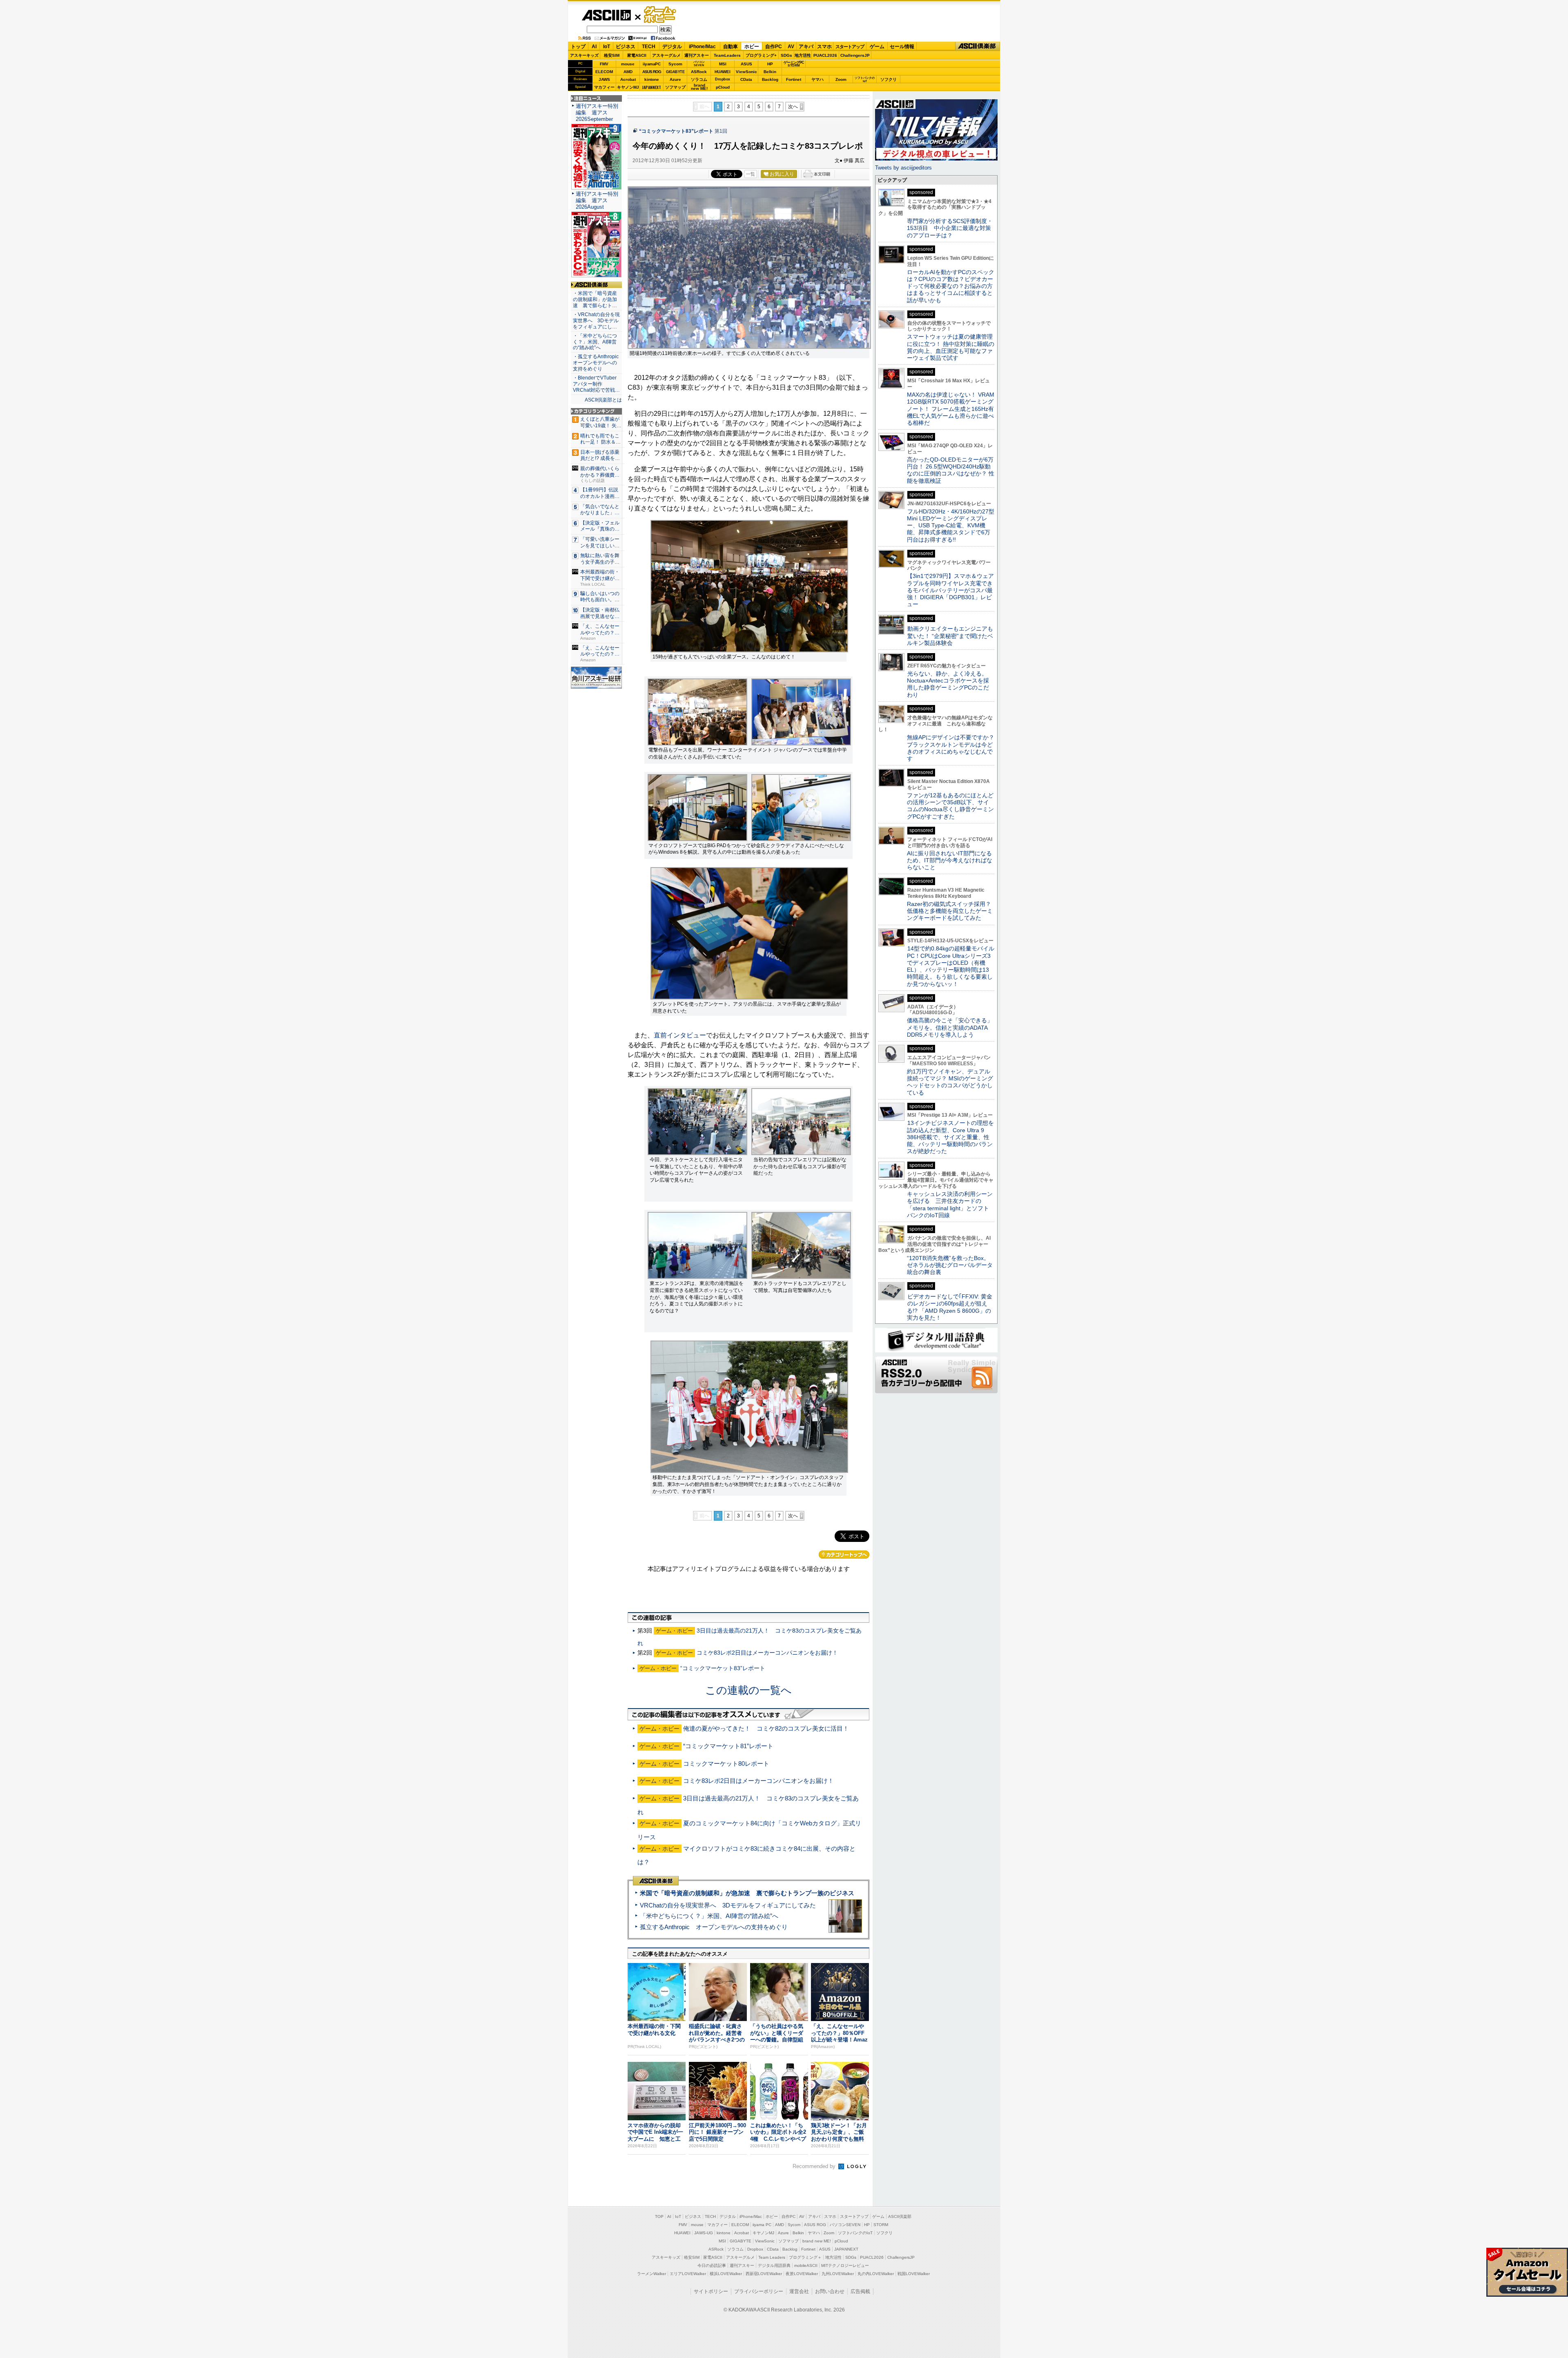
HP (770, 64)
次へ (793, 107)
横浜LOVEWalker (726, 2274)
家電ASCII (637, 55)
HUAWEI (723, 72)
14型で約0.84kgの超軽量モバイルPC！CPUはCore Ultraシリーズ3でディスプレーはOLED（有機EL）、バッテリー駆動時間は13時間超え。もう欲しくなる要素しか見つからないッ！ (951, 966)
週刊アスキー (697, 55)
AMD (628, 72)
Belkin (770, 72)
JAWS (604, 79)
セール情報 (902, 47)
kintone (652, 79)
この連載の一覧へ (748, 1690)
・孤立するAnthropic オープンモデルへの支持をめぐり (596, 363)
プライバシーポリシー (759, 2291)
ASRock (699, 72)
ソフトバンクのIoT (865, 79)
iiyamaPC (651, 64)
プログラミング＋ (805, 2257)
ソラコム (699, 79)
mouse (628, 64)
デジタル (672, 47)
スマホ (824, 47)
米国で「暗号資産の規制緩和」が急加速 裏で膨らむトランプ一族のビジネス (747, 1893)
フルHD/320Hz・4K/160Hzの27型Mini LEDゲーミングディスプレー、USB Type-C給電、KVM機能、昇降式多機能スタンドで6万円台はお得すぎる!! (951, 525)
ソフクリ (889, 79)
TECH (649, 47)
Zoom (841, 79)
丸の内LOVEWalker (876, 2274)
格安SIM (612, 55)
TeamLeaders (727, 55)
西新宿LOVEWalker (764, 2274)
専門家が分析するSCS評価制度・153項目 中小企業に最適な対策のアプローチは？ (950, 228)
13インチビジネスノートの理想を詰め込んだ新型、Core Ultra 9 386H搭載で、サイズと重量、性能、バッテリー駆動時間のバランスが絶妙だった (950, 1137)
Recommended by (815, 2166)
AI (594, 47)
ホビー (752, 47)
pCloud (723, 87)
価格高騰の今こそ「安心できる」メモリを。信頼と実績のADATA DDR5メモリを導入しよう (950, 1027)
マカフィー (604, 87)
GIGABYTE (675, 72)
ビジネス (626, 47)
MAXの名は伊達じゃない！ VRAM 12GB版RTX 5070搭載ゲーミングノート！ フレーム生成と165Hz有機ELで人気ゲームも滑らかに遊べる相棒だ (951, 409)
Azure (675, 79)
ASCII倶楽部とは (603, 400)
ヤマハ (817, 79)
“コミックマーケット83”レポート (676, 131)
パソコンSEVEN (699, 64)
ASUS (746, 64)
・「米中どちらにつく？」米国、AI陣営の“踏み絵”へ (595, 342)
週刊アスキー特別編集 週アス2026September (597, 113)
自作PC (774, 47)
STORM (881, 2225)
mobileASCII (806, 2265)
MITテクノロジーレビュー (845, 2265)
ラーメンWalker (651, 2274)
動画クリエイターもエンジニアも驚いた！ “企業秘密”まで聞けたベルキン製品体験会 (950, 636)
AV (791, 47)
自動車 (731, 47)
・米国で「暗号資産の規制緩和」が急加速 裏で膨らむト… (595, 299)
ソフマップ (675, 87)
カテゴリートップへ (844, 1555)
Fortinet (794, 79)
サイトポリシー (711, 2291)
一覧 (751, 174)
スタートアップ (850, 47)
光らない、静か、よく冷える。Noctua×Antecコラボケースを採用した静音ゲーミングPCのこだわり (948, 684)
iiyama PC (762, 2225)
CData (746, 79)
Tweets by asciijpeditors (903, 168)
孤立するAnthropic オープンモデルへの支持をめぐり (714, 1927)
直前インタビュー (680, 1035)
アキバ (806, 47)
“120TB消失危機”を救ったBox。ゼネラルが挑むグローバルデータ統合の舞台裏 (950, 1265)
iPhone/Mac (702, 47)
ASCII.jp (606, 15)
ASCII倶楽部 (978, 46)
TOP (659, 2216)
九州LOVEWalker (838, 2274)
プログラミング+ (761, 55)
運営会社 (799, 2291)
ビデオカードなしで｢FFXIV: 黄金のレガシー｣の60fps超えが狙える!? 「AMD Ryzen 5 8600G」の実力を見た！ (950, 1307)
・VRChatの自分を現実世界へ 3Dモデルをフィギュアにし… (596, 321)
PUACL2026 (825, 55)
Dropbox (723, 79)
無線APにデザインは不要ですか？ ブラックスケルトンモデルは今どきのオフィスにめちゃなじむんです (953, 748)
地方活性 (803, 55)
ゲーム (877, 47)
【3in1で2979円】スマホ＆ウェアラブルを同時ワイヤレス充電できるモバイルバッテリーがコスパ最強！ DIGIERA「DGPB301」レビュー (950, 590)
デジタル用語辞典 (774, 2265)
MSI (723, 64)
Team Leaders (772, 2257)
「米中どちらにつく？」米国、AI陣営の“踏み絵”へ (709, 1916)
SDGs (786, 55)
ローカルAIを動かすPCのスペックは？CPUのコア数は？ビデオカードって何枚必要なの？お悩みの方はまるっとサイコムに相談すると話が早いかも (951, 286)
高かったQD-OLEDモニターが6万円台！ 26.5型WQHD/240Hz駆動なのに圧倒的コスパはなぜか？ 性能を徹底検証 (951, 470)
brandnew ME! (699, 87)
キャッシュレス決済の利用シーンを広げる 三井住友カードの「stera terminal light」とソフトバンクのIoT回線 (950, 1205)
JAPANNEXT (651, 87)
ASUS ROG (652, 72)
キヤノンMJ (628, 87)
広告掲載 (860, 2291)
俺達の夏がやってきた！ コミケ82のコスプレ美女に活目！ (766, 1728)
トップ (578, 47)
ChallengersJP (855, 55)
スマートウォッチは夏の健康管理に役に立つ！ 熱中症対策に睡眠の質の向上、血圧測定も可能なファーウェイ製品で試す (951, 347)
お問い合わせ (830, 2291)
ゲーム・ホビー (661, 15)
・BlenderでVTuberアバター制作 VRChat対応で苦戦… (596, 384)
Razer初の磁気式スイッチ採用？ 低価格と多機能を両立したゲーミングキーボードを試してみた (952, 911)
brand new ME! (817, 2241)
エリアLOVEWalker (688, 2274)
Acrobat (628, 79)
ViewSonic (746, 72)
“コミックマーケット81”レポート (728, 1746)
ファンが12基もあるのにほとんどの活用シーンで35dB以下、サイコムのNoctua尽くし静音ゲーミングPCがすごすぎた (950, 806)
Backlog (770, 79)
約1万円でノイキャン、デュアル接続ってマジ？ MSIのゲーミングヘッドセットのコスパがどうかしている (950, 1082)
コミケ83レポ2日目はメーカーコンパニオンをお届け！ (767, 1653)
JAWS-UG (704, 2233)
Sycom (675, 64)
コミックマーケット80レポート (726, 1763)
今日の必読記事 (712, 2265)
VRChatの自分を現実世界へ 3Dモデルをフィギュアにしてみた (728, 1905)
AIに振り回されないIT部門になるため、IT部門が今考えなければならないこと (950, 860)
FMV (604, 64)
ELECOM (604, 72)
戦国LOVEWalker (914, 2274)
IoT (607, 47)
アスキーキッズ (584, 55)
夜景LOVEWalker (802, 2274)
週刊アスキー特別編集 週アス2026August (597, 200)
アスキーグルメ (666, 55)
